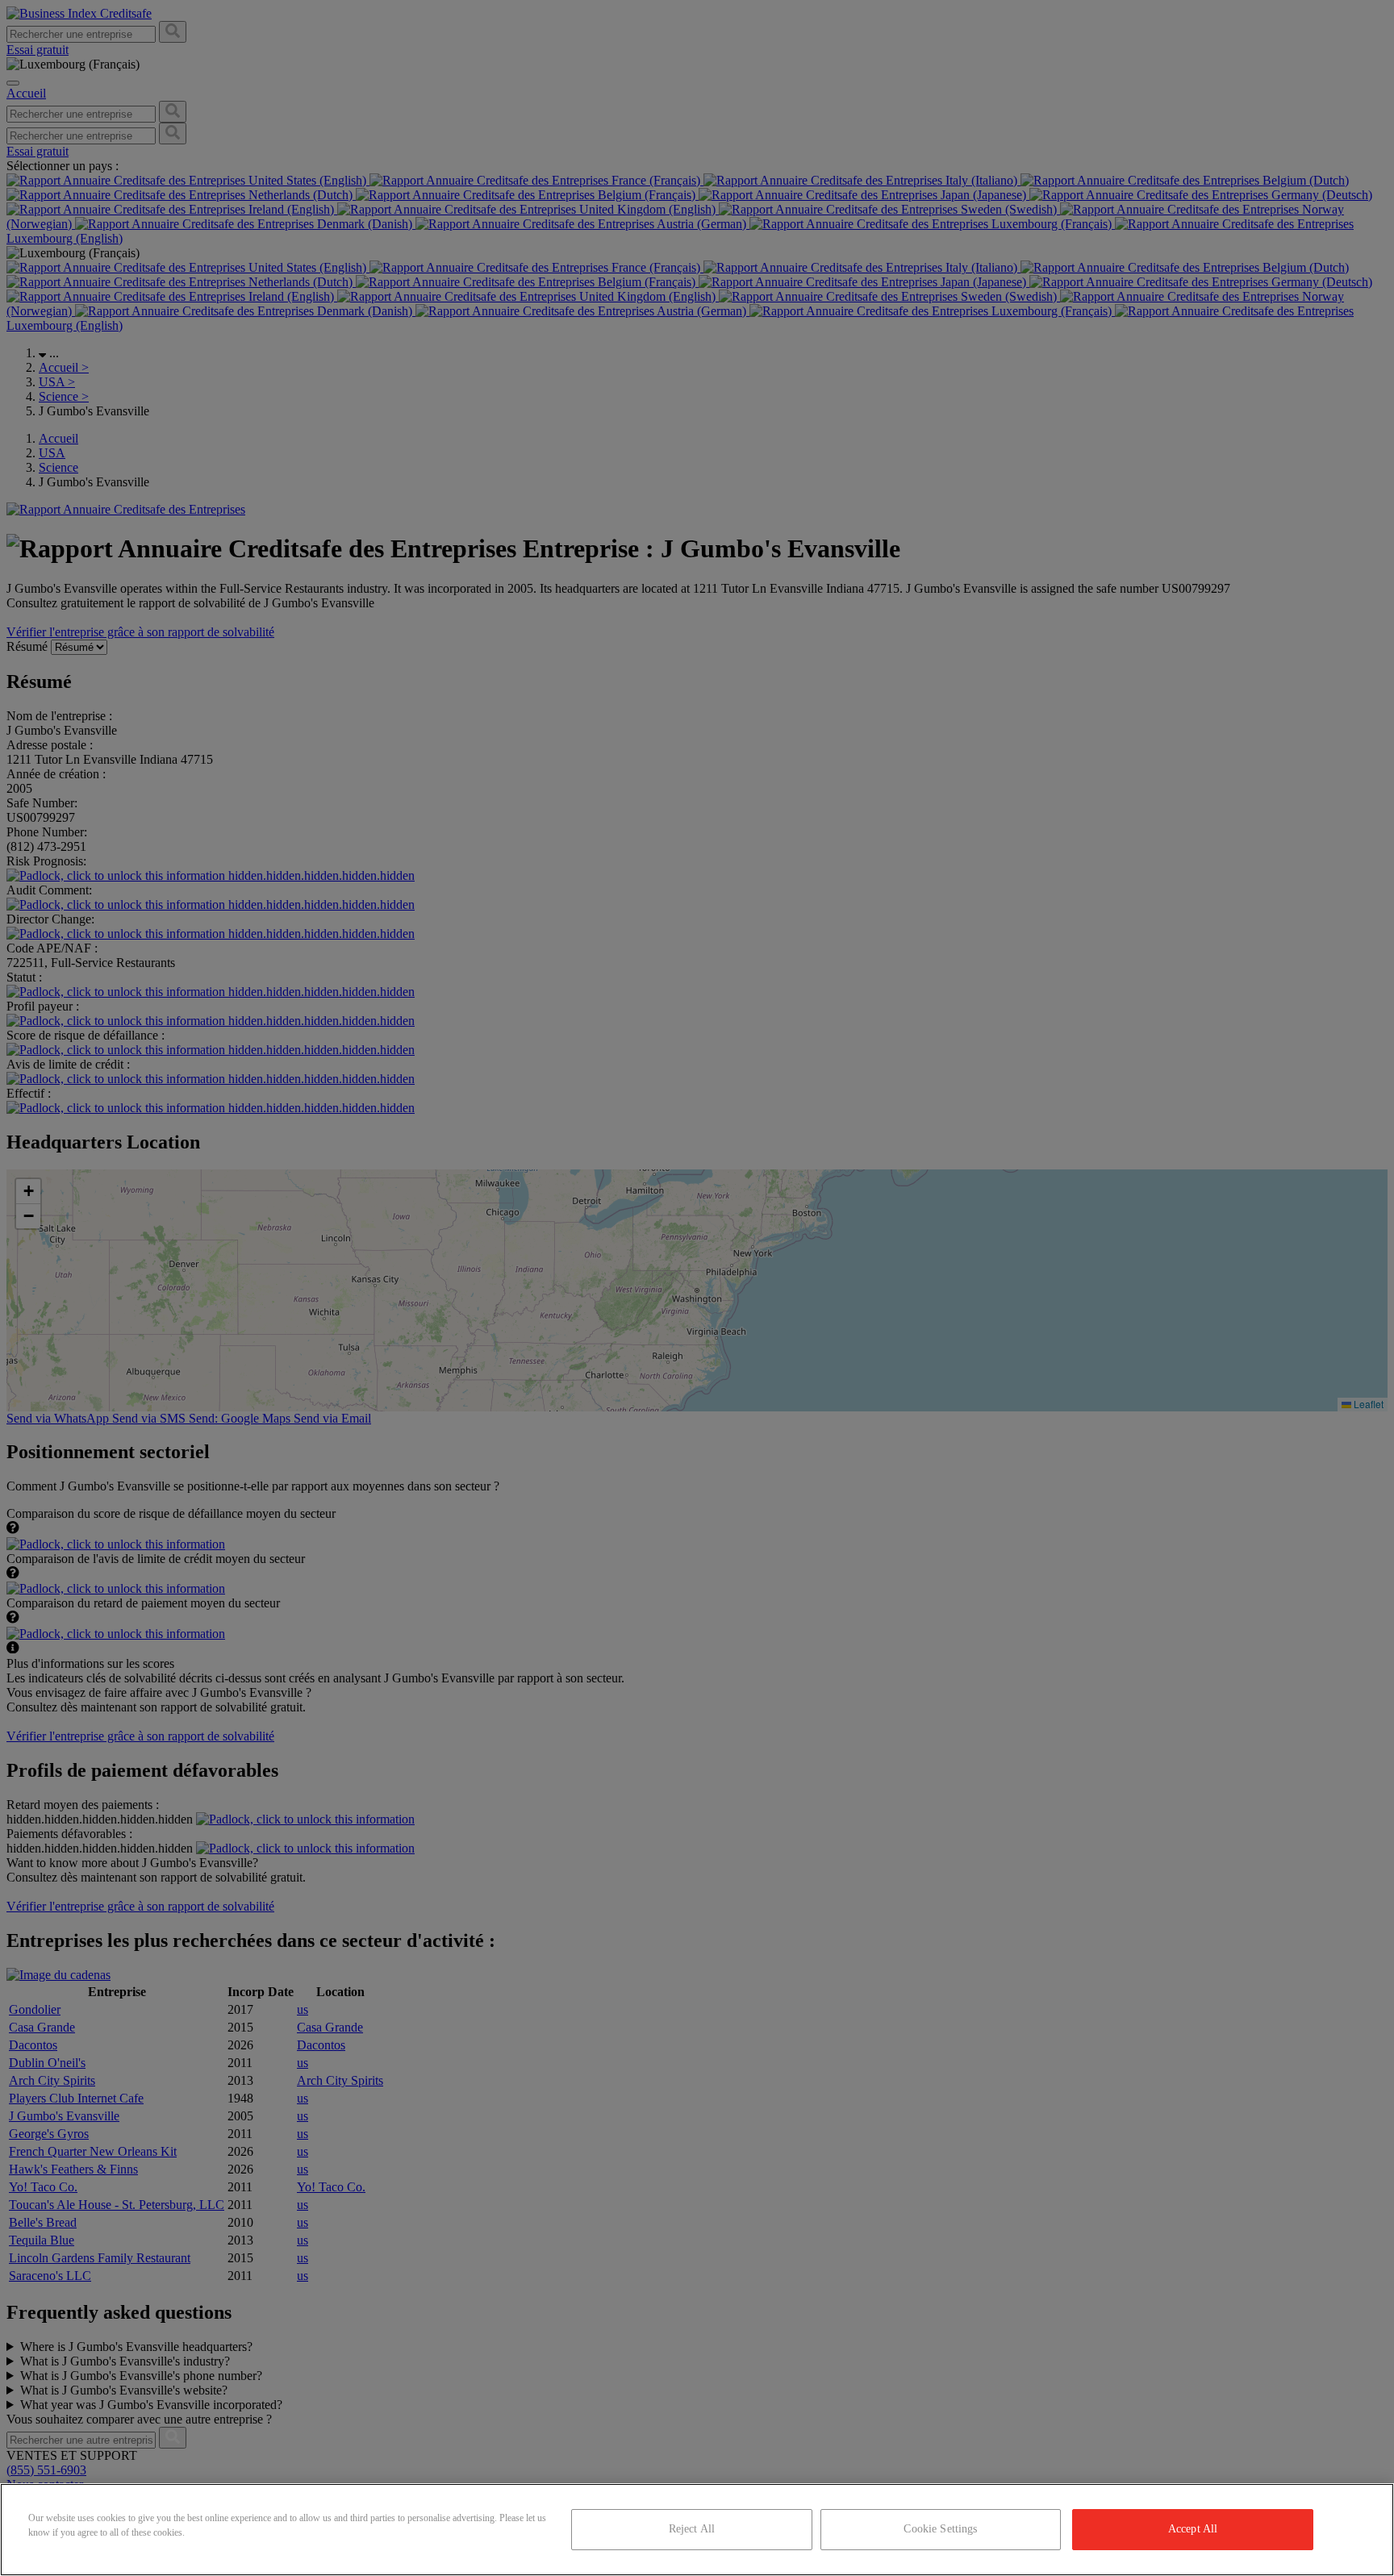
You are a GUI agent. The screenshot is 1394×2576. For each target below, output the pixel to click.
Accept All (1193, 2529)
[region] (697, 2530)
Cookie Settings (940, 2529)
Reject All (692, 2529)
